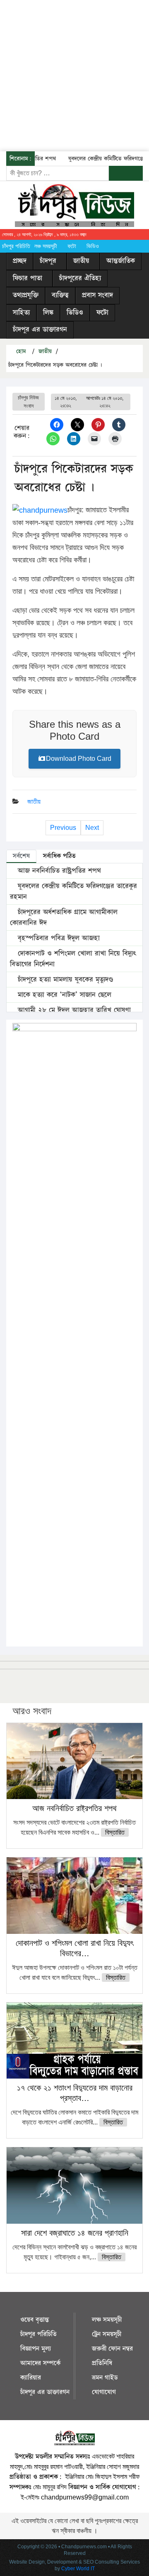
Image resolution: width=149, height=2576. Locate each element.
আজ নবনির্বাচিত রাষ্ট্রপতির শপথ (58, 871)
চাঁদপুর (48, 261)
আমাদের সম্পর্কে (40, 2363)
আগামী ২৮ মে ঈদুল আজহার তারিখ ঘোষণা (73, 1010)
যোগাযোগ (104, 2392)
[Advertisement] (74, 74)
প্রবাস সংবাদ (97, 295)
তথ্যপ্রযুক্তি (26, 295)
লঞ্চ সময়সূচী (46, 246)
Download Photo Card (79, 759)
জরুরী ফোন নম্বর (112, 2349)
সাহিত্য (21, 313)
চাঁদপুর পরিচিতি (16, 246)
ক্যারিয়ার (31, 2378)
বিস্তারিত (115, 1832)
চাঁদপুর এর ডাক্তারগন (40, 330)
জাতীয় (81, 261)
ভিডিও (93, 246)
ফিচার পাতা (28, 278)
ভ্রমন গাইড (105, 2378)
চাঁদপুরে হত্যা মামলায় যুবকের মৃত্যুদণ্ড (64, 980)
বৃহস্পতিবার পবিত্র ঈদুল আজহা (58, 938)
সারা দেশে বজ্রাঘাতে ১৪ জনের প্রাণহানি (75, 2233)
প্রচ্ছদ (20, 261)
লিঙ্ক (48, 313)
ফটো (72, 246)
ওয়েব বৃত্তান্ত (35, 2320)
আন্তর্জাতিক (121, 261)
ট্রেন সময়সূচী (107, 2334)
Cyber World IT (78, 2569)
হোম (20, 351)
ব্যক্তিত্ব (60, 295)
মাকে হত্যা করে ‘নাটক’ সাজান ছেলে (63, 995)
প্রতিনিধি (102, 2363)
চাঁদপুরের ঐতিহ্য (80, 278)
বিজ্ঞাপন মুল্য (36, 2349)
